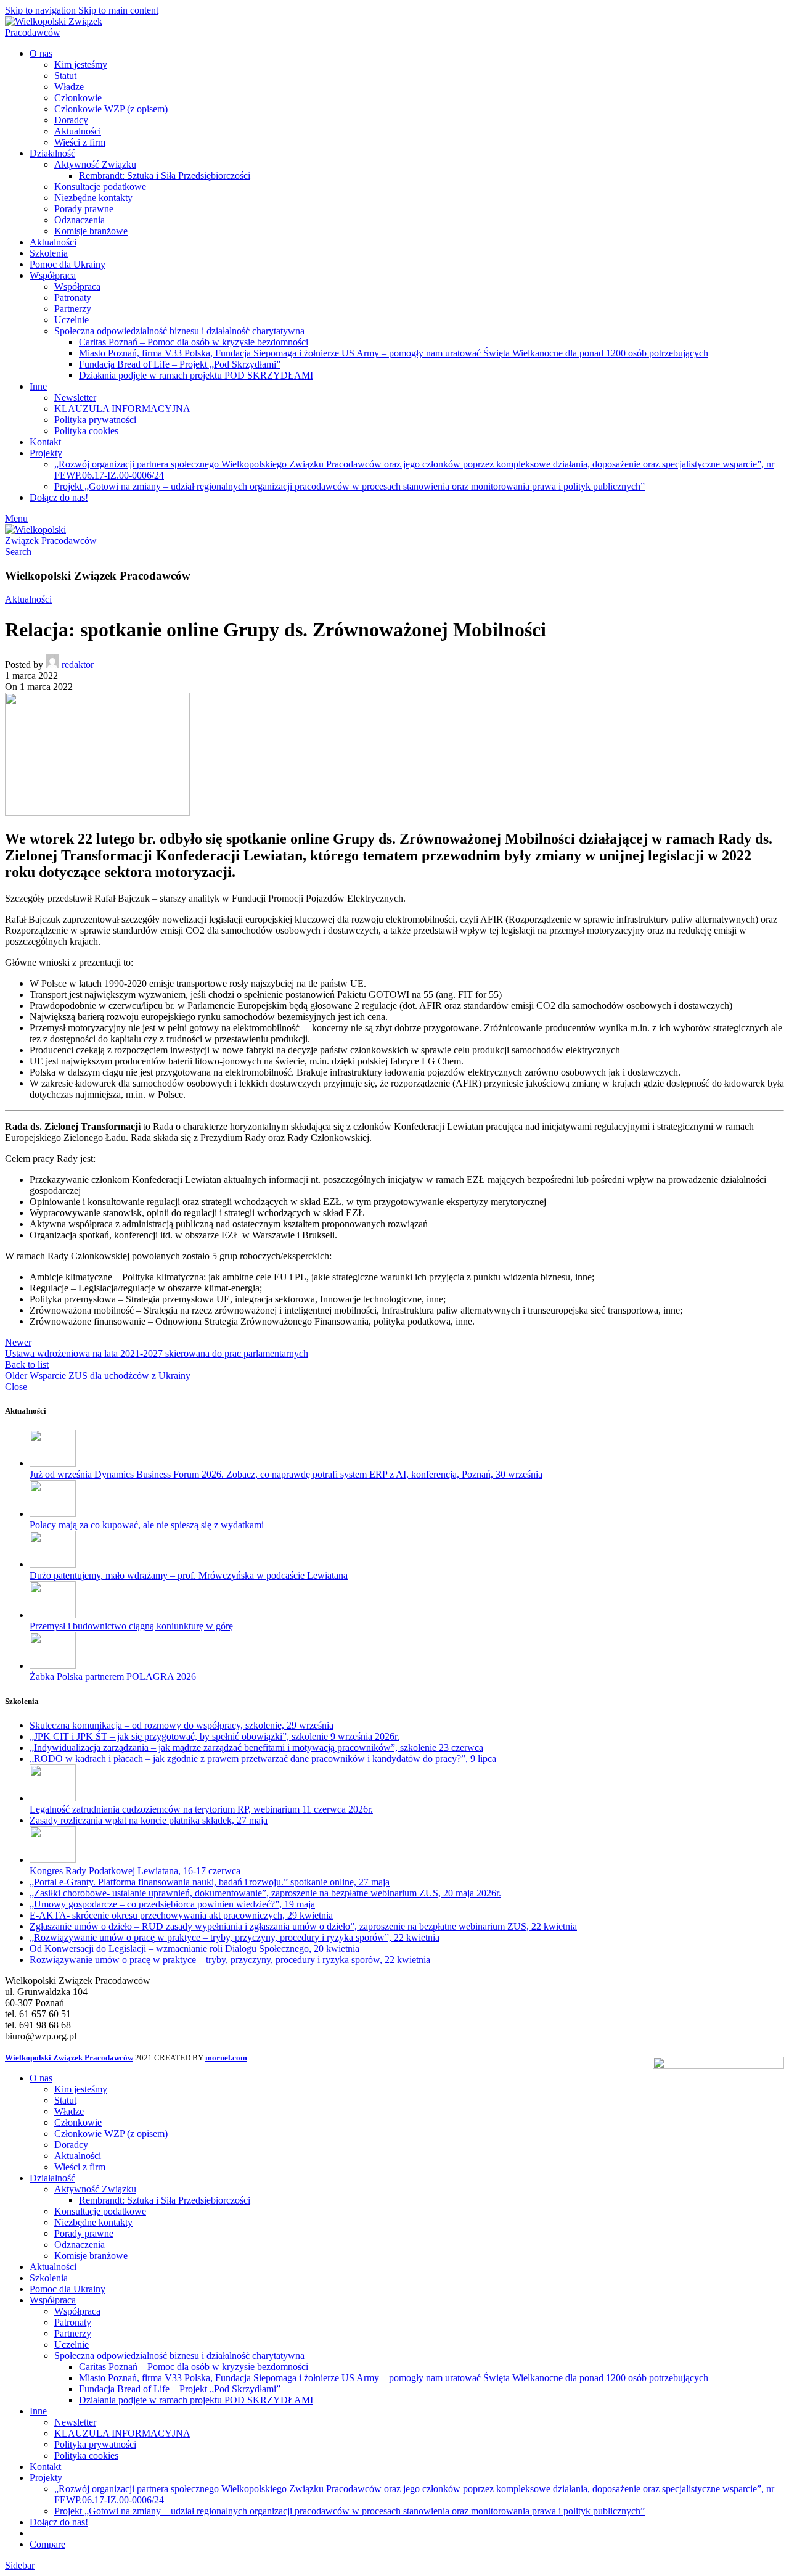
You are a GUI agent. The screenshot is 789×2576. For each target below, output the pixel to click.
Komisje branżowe (91, 231)
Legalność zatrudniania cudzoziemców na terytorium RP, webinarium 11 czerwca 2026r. (201, 1809)
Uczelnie (72, 320)
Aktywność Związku (95, 164)
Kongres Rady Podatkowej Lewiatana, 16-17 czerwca (135, 1871)
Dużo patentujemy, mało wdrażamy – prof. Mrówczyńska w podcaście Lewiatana (189, 1575)
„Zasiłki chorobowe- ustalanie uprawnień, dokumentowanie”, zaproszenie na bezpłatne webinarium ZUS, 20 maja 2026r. (265, 1893)
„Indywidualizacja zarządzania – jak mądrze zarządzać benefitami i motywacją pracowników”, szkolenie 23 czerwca (256, 1747)
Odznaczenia (80, 220)
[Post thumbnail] (53, 1463)
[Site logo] (63, 32)
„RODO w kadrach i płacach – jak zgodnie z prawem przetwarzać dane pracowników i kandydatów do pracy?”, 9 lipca (263, 1759)
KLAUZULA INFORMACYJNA (122, 409)
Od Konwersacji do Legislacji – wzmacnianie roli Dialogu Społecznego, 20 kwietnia (194, 1948)
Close (16, 1387)
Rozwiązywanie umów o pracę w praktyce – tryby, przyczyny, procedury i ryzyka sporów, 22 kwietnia (230, 1960)
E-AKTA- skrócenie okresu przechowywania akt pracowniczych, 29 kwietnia (181, 1915)
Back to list (27, 1364)
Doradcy (71, 120)
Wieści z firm (80, 142)
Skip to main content (118, 10)
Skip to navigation (42, 10)
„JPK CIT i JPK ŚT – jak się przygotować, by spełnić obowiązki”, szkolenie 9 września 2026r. (215, 1736)
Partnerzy (73, 309)
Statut (65, 76)
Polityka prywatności (95, 420)
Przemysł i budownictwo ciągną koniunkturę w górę (131, 1626)
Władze (69, 87)
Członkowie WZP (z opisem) (111, 109)
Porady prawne (84, 209)
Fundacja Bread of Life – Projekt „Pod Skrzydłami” (180, 364)
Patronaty (73, 298)
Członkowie (78, 98)
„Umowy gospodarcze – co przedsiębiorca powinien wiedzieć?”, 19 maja (172, 1904)
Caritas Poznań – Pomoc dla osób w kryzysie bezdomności (194, 342)
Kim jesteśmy (81, 64)
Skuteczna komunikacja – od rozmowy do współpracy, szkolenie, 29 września (182, 1725)
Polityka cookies (86, 431)
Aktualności (78, 131)
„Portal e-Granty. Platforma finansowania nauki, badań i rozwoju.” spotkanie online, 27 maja (210, 1882)
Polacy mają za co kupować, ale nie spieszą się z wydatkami (147, 1525)
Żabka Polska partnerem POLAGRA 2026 (113, 1677)
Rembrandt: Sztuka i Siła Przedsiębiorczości (165, 175)
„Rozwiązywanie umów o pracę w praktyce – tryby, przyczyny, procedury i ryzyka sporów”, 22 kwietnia (235, 1937)
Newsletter (75, 397)
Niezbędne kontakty (93, 198)
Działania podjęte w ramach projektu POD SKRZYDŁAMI (196, 375)
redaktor (78, 665)
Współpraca (77, 286)
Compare (47, 2544)
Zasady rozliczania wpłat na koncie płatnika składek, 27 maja (149, 1820)
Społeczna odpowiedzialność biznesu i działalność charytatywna (179, 331)
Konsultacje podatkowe (100, 187)
